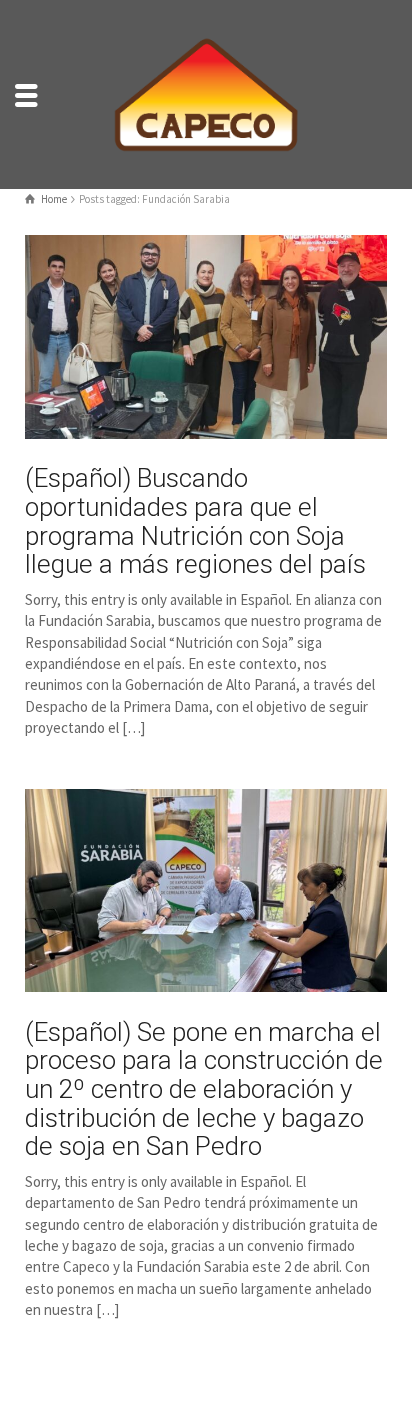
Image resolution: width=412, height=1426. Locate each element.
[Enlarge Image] (206, 337)
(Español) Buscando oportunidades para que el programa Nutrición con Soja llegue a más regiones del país (195, 521)
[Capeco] (206, 92)
